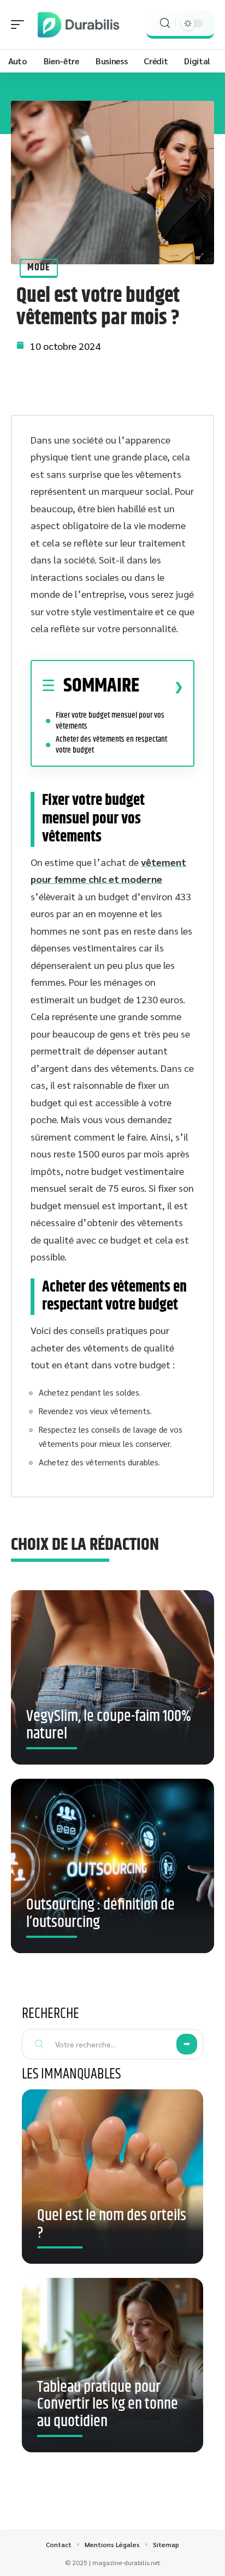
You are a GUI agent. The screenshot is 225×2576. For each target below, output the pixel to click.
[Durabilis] (79, 25)
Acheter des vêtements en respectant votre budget (111, 745)
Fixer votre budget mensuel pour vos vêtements (110, 721)
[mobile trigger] (20, 25)
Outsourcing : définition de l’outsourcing (100, 1914)
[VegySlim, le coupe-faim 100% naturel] (112, 1681)
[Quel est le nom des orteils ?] (112, 2177)
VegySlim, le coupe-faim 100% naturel (109, 1725)
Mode (39, 268)
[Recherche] (165, 23)
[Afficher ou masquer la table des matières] (161, 687)
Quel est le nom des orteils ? (112, 2225)
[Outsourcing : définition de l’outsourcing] (112, 1870)
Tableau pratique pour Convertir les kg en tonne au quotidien (108, 2405)
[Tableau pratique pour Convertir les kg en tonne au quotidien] (112, 2365)
